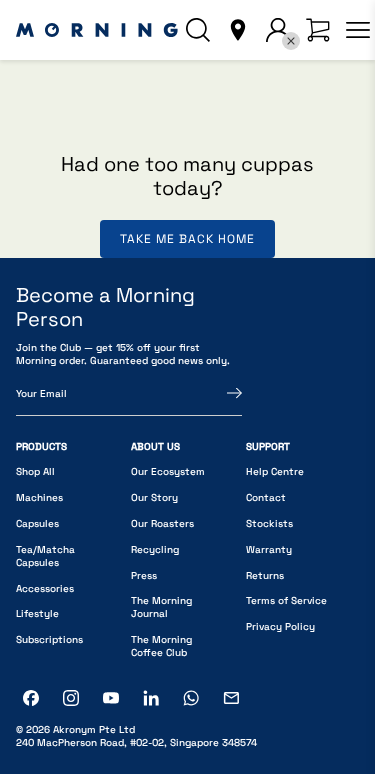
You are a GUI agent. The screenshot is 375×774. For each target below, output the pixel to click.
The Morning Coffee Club (161, 646)
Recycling (155, 549)
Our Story (154, 497)
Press (144, 575)
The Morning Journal (161, 607)
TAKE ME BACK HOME (187, 239)
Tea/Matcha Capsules (45, 556)
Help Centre (275, 471)
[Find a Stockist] (238, 30)
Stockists (269, 523)
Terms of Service (286, 600)
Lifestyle (37, 613)
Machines (39, 497)
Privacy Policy (280, 626)
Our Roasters (162, 523)
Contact (266, 497)
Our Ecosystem (168, 471)
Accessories (45, 588)
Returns (265, 575)
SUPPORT (268, 446)
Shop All (35, 471)
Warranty (269, 549)
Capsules (37, 523)
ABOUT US (155, 446)
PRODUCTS (41, 446)
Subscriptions (49, 639)
